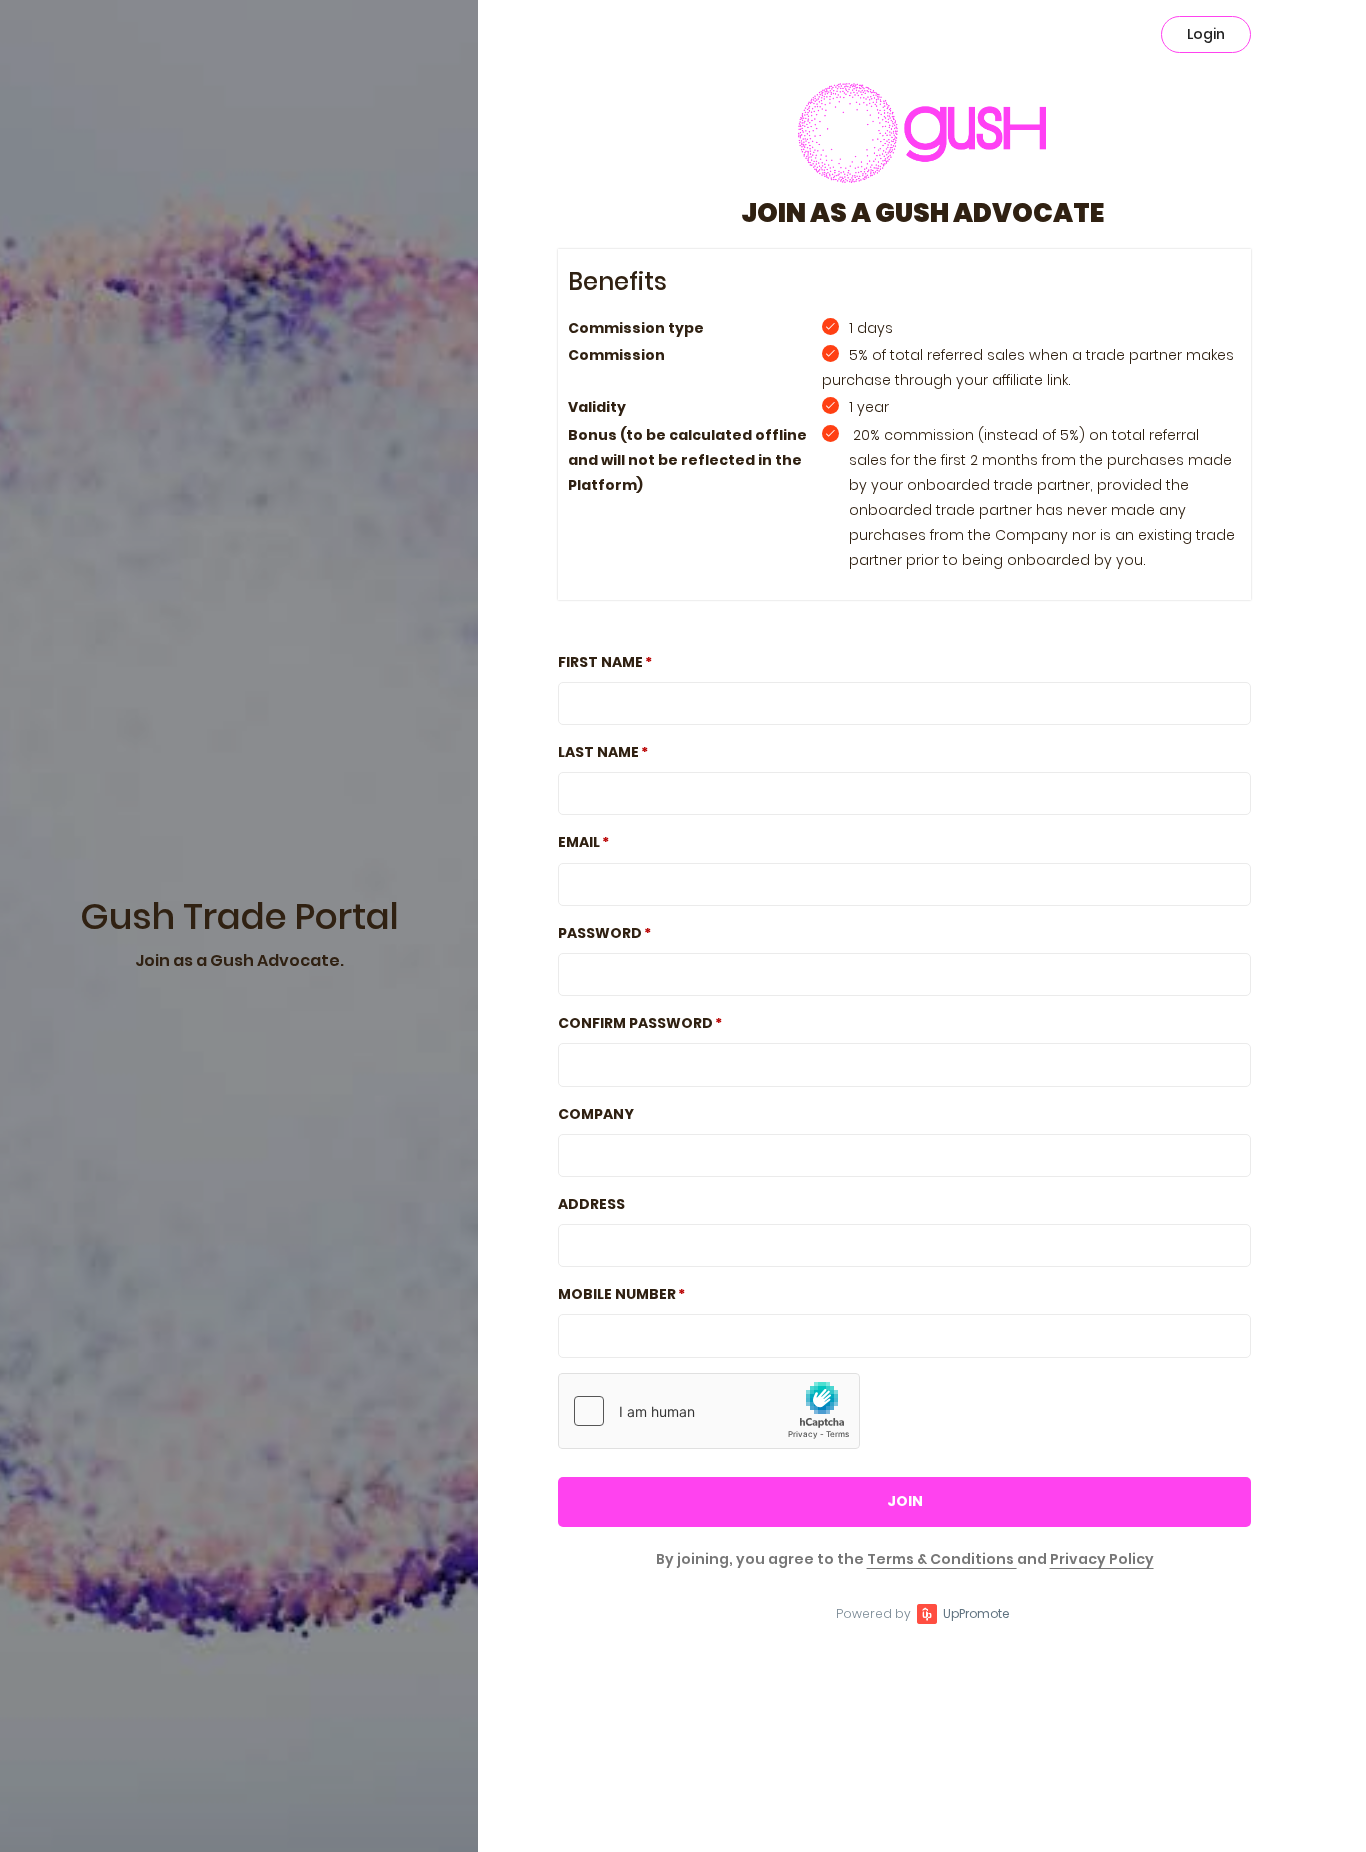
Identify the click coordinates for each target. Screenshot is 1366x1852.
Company (596, 1114)
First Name (600, 662)
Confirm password (635, 1023)
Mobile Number (617, 1294)
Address (591, 1204)
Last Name (598, 752)
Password (600, 933)
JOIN (905, 1501)
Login (1206, 34)
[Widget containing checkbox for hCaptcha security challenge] (709, 1411)
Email (579, 842)
